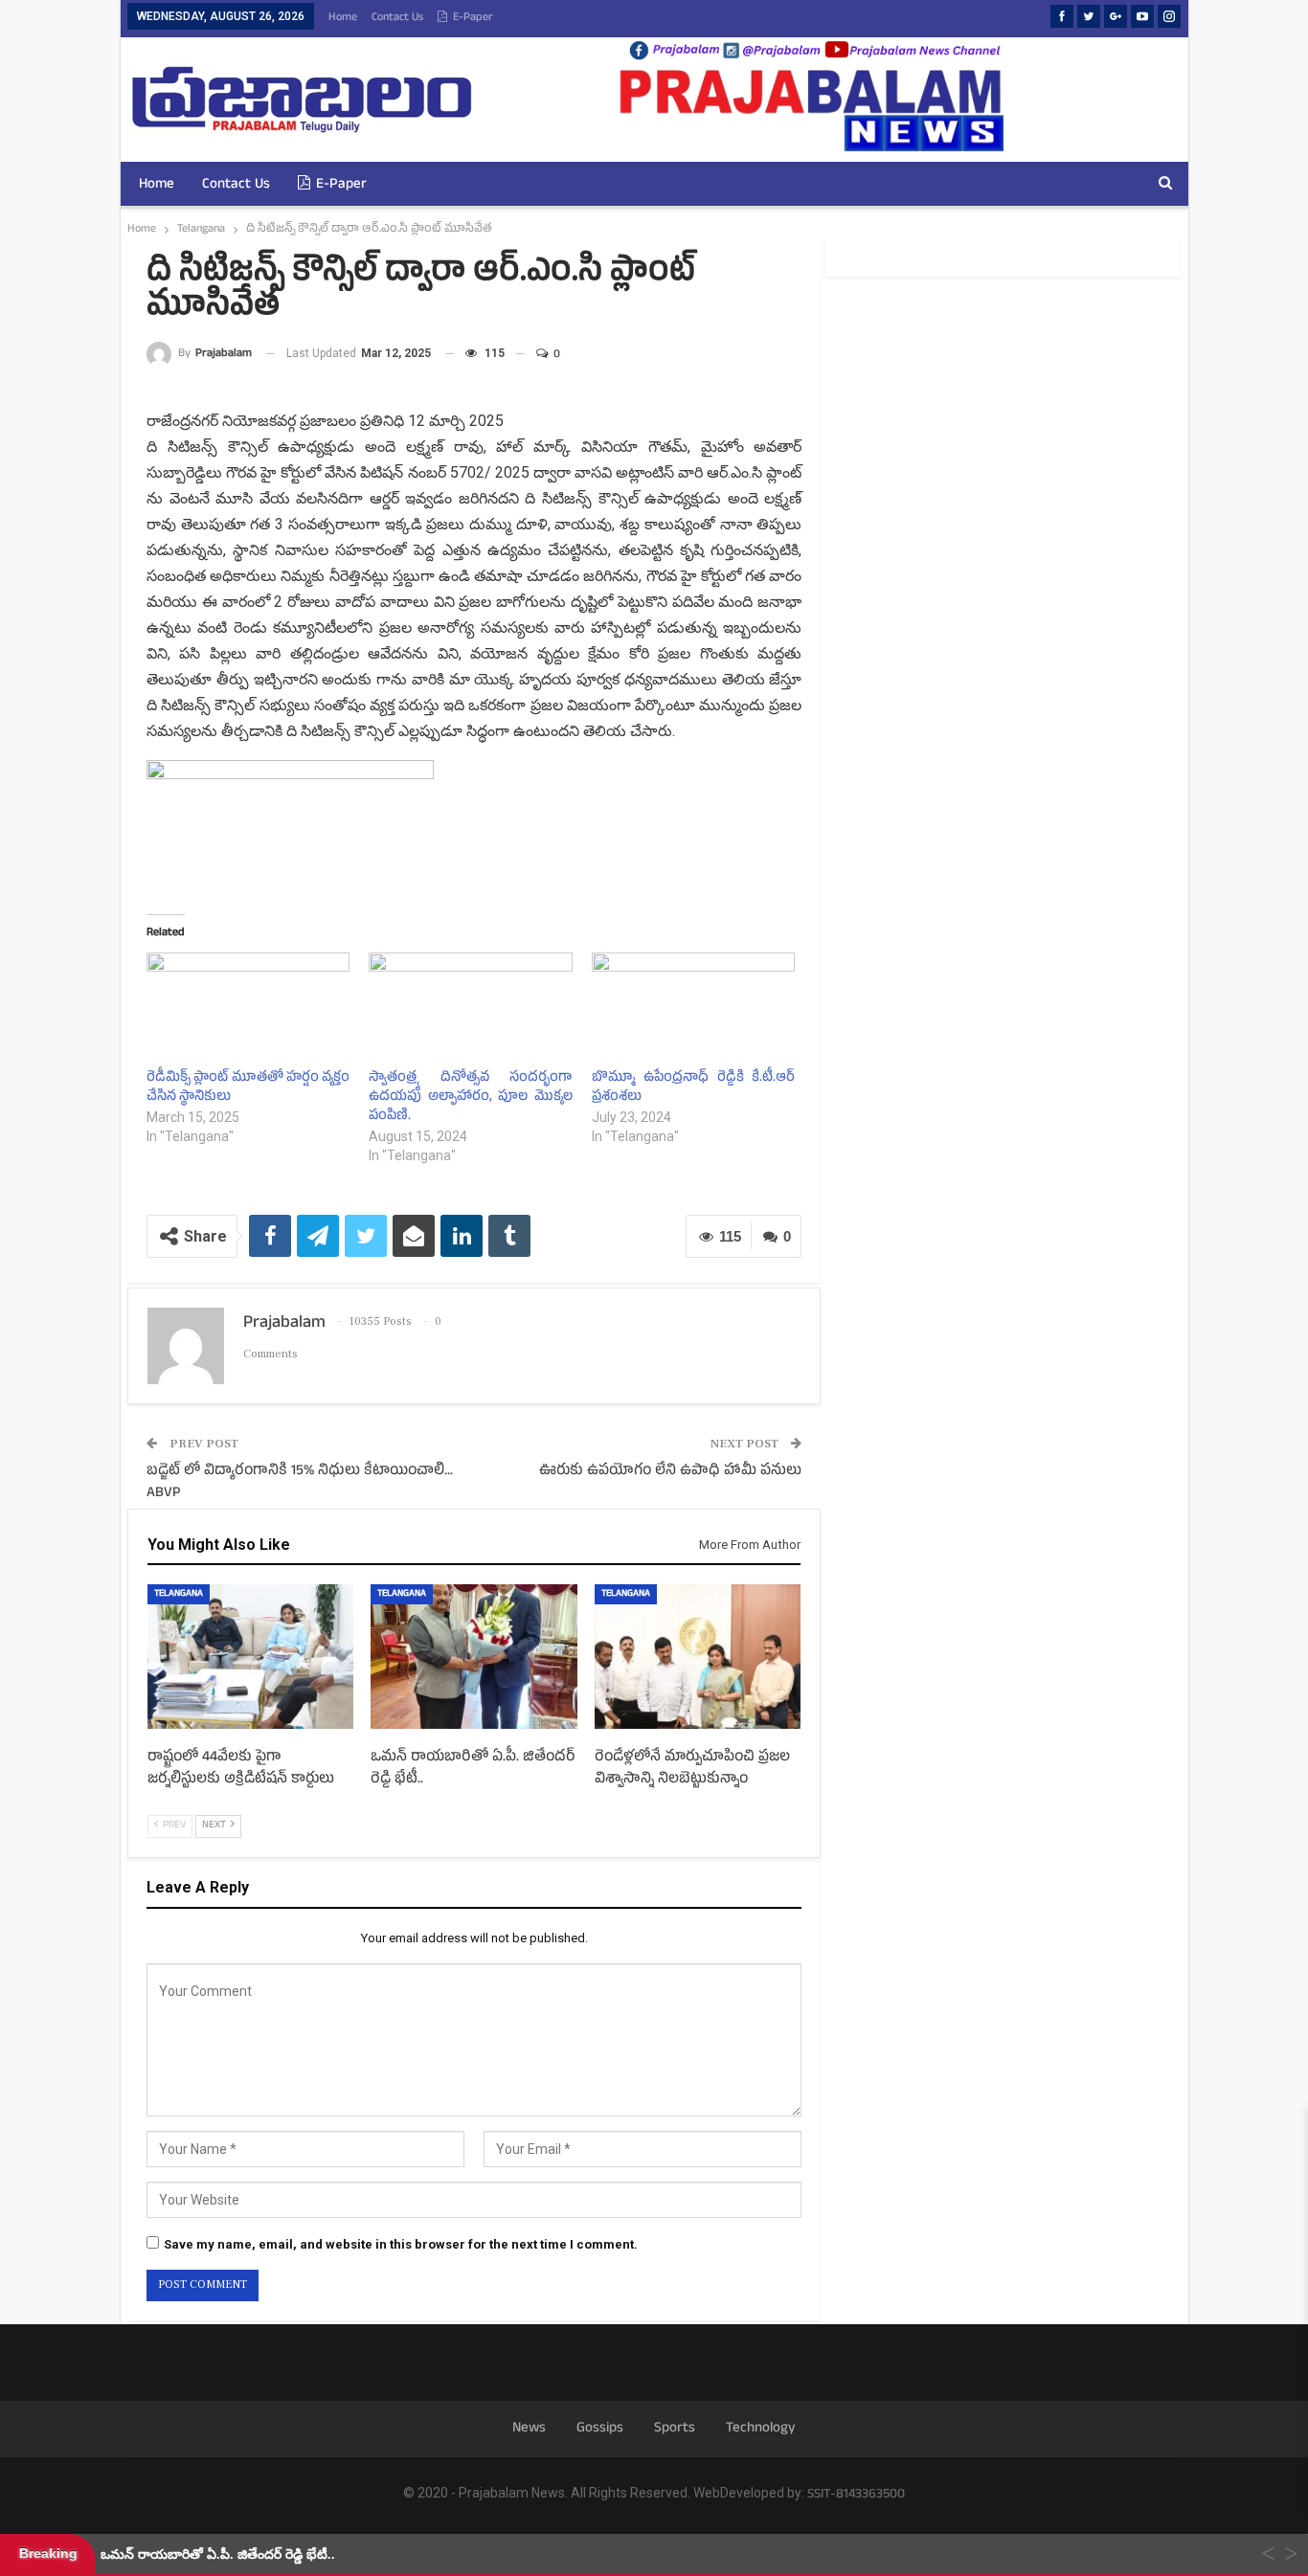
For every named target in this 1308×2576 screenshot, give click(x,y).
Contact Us (397, 18)
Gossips (600, 2429)
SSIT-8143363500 (856, 2495)
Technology (761, 2429)
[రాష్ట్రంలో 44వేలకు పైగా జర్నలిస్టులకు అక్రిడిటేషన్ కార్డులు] (250, 1657)
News (529, 2429)
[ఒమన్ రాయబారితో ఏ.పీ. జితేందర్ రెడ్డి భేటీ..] (474, 1657)
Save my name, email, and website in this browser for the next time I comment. (401, 2244)
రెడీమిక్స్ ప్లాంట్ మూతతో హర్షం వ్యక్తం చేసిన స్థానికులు (248, 1088)
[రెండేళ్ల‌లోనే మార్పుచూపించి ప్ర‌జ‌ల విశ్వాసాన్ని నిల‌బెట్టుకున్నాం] (698, 1657)
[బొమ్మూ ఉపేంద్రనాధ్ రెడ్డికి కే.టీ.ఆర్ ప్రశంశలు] (693, 1010)
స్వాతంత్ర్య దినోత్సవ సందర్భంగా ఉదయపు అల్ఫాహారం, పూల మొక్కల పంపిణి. (470, 1098)
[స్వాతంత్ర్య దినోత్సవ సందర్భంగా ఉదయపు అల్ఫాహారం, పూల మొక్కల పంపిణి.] (470, 1010)
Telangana (179, 1594)
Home (343, 18)
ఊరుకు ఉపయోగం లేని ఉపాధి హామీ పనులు (670, 1472)
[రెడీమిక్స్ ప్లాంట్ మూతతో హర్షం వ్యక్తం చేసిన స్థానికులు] (248, 1010)
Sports (675, 2429)
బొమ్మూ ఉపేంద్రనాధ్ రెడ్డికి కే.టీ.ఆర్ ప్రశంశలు (693, 1088)
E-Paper (473, 18)
